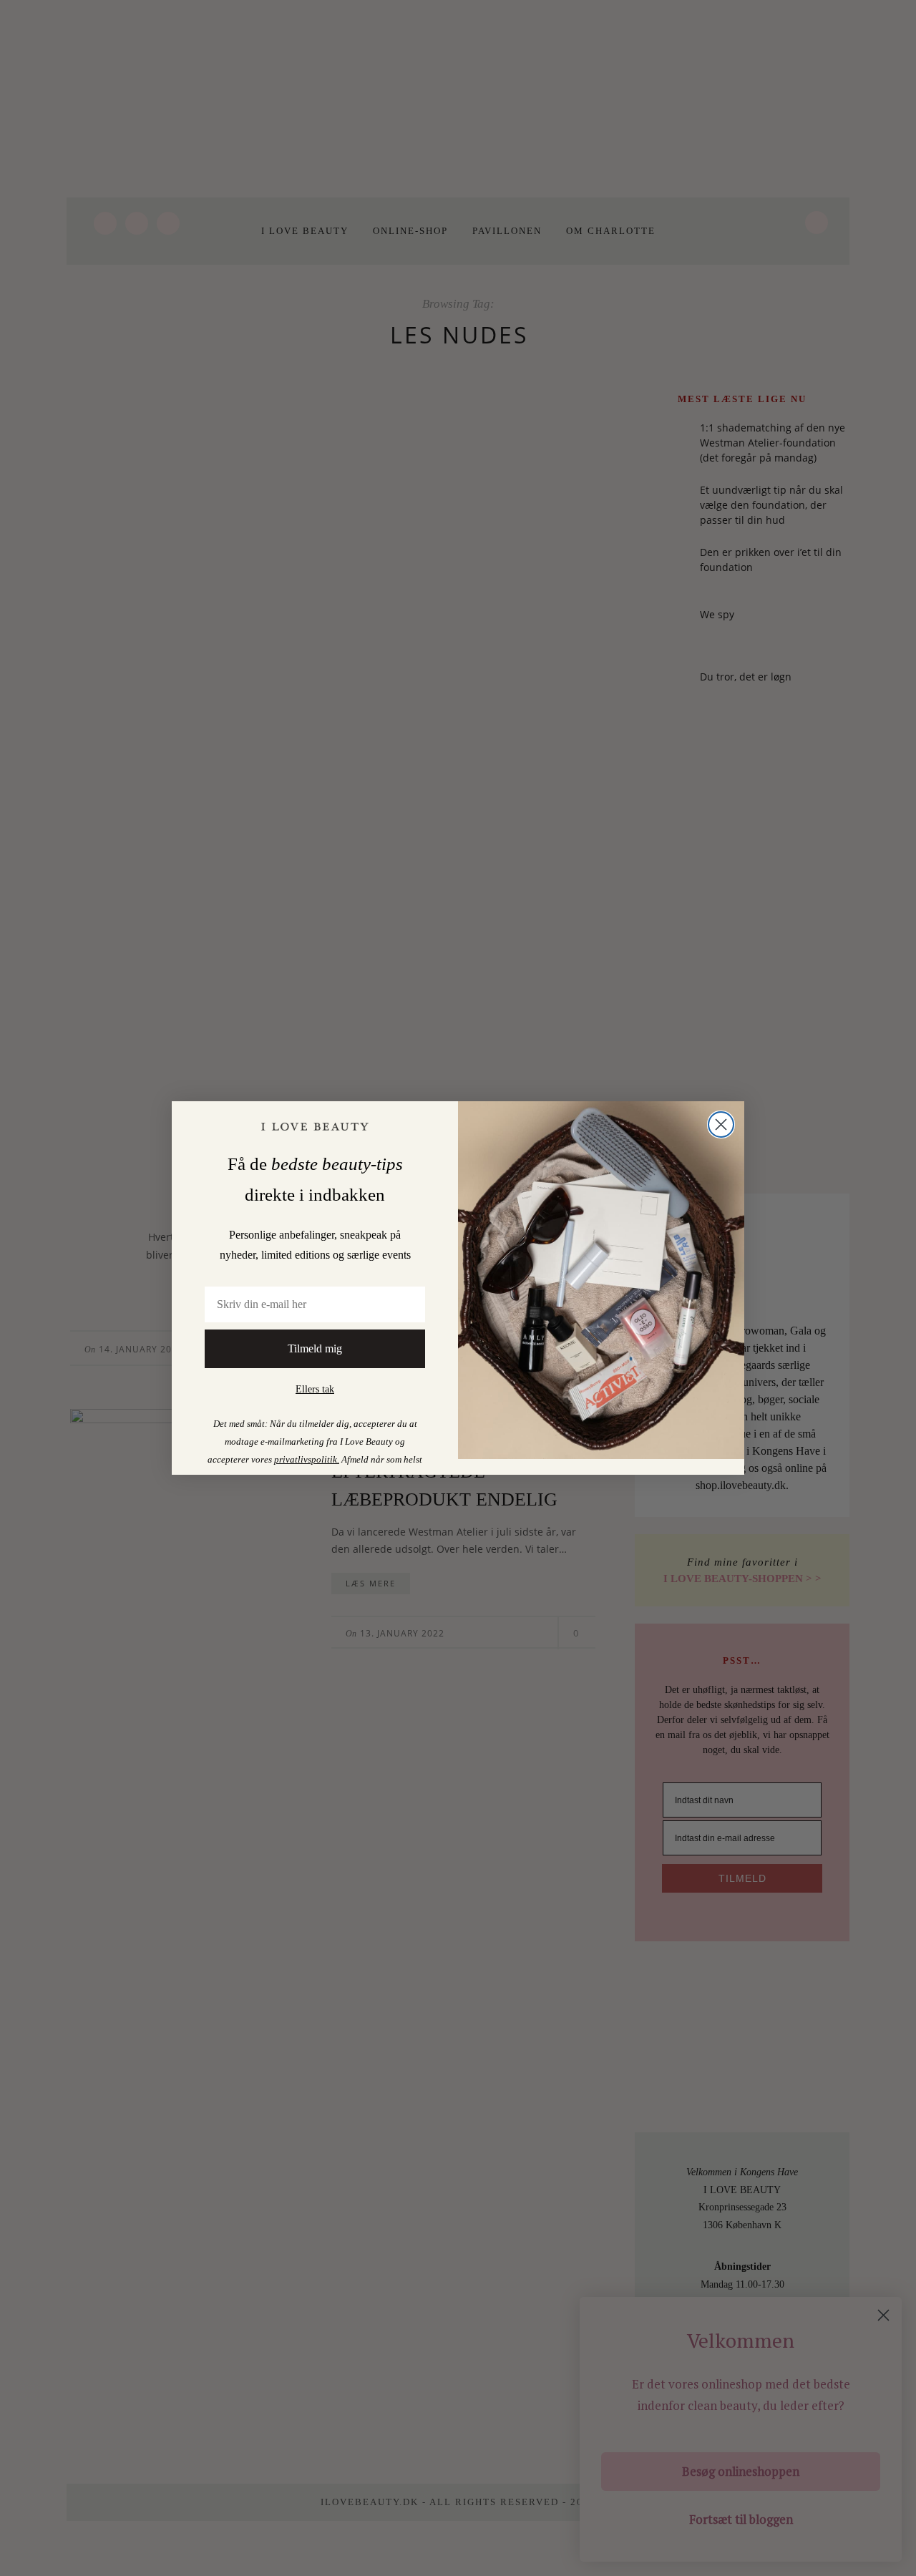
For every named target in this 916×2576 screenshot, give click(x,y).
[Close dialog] (721, 1124)
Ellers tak (315, 1389)
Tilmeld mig (315, 1348)
